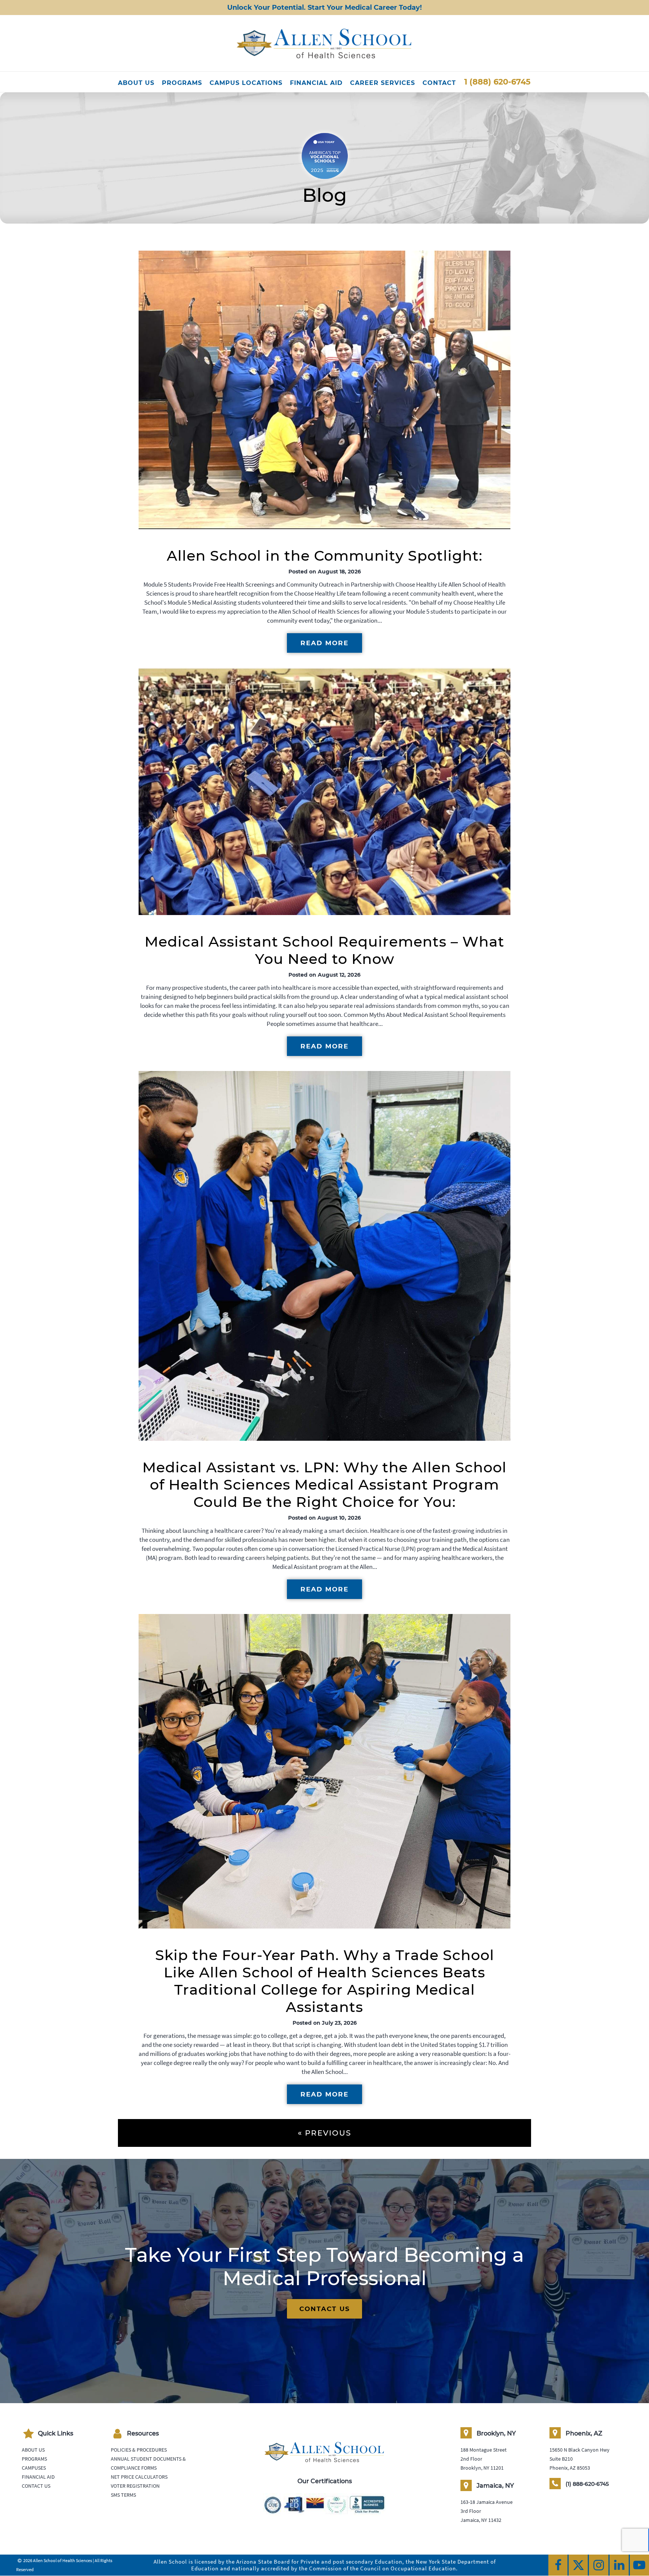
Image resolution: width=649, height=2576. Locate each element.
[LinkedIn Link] (619, 2565)
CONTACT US (325, 2309)
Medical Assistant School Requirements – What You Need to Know (324, 950)
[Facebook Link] (558, 2565)
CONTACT (439, 83)
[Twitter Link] (578, 2565)
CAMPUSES (34, 2468)
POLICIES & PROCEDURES (139, 2450)
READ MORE (324, 643)
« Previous (324, 2133)
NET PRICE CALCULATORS (139, 2477)
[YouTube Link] (639, 2565)
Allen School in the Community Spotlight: (325, 556)
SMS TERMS (123, 2495)
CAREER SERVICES (383, 83)
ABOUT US (136, 83)
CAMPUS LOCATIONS (246, 83)
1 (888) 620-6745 (497, 82)
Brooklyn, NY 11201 (482, 2468)
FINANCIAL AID (316, 83)
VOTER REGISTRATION (135, 2486)
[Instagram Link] (598, 2565)
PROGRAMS (182, 83)
